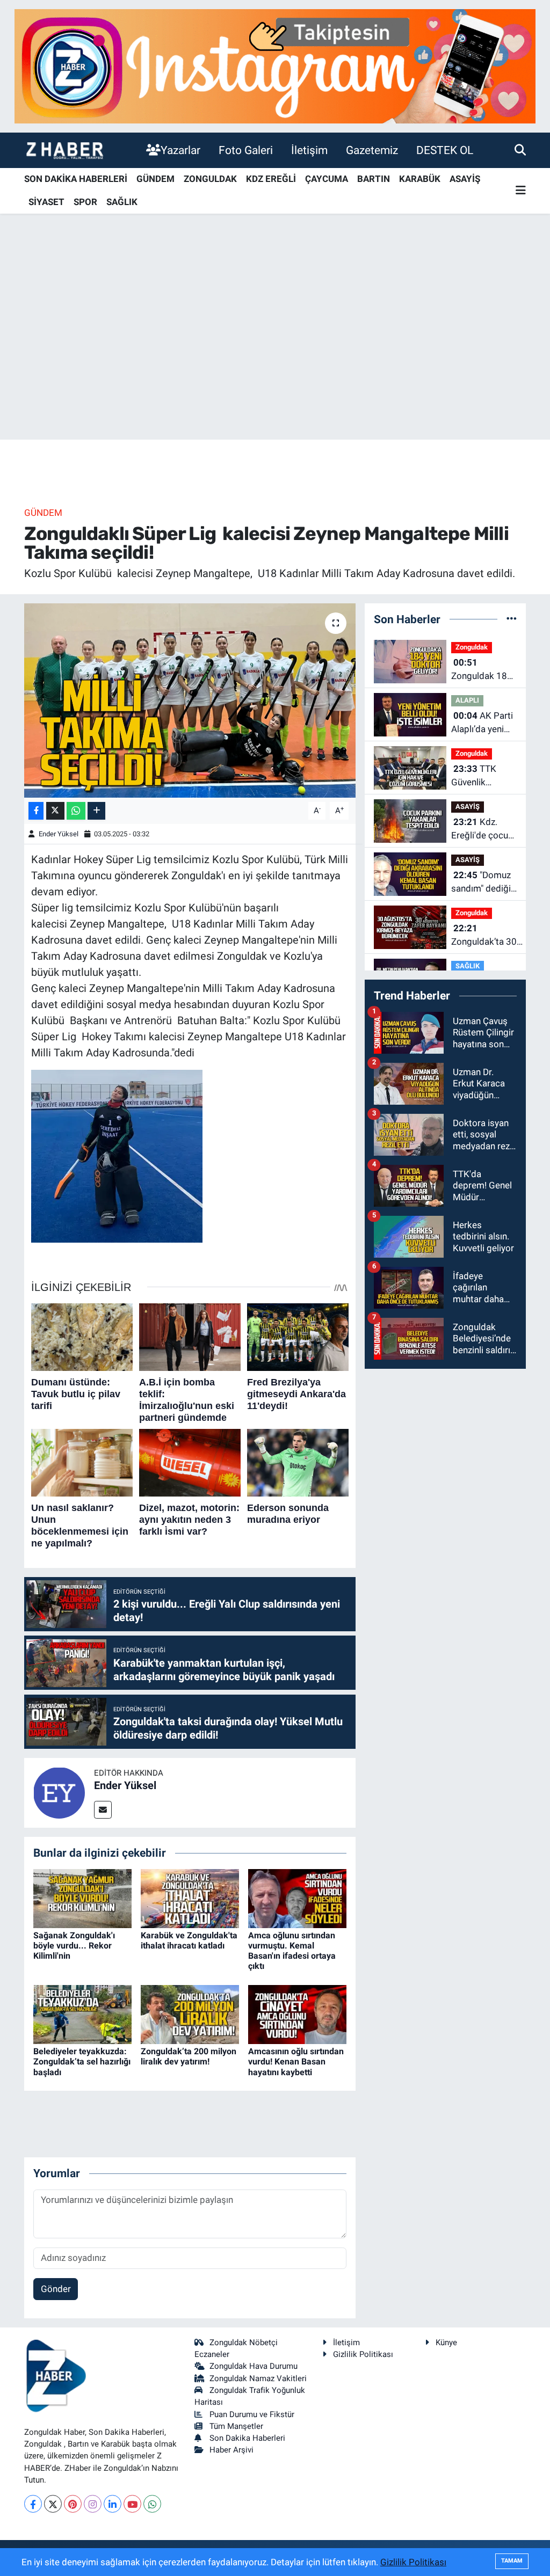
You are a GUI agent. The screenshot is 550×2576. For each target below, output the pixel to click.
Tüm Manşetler (236, 2426)
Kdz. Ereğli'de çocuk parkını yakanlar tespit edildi (483, 830)
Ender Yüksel (59, 834)
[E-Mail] (103, 1810)
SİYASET (46, 202)
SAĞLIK (122, 202)
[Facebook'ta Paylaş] (36, 811)
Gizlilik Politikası (363, 2354)
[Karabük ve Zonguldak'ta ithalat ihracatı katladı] (190, 1898)
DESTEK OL (445, 150)
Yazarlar (180, 150)
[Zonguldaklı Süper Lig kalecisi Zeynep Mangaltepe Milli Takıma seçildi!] (190, 700)
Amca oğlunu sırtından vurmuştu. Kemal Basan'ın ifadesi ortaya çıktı (292, 1951)
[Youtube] (132, 2504)
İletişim (309, 150)
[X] (53, 2504)
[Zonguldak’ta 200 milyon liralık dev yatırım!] (190, 2014)
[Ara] (520, 150)
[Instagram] (93, 2504)
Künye (446, 2343)
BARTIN (374, 179)
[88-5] (117, 1155)
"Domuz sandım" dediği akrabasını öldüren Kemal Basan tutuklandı (481, 883)
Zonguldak (472, 647)
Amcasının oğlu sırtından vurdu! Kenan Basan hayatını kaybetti (296, 2061)
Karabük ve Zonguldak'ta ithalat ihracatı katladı (189, 1940)
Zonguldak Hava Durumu (254, 2366)
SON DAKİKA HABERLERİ (76, 179)
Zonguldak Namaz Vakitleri (258, 2378)
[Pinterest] (73, 2504)
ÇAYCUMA (327, 179)
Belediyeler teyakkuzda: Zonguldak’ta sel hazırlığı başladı (82, 2061)
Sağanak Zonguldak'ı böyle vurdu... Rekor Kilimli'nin (74, 1946)
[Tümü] (512, 619)
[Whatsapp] (152, 2504)
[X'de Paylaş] (55, 811)
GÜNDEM (155, 179)
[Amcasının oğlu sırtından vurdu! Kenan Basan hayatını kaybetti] (297, 2014)
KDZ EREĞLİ (271, 179)
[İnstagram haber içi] (275, 65)
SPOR (85, 202)
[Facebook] (33, 2504)
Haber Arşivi (231, 2450)
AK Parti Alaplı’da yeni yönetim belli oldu (482, 723)
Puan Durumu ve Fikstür (252, 2414)
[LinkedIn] (113, 2504)
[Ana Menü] (521, 191)
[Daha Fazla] (96, 811)
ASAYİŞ (465, 179)
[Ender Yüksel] (59, 1792)
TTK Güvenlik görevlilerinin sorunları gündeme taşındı (477, 776)
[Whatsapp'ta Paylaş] (76, 811)
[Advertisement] (275, 355)
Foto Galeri (246, 150)
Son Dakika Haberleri (247, 2438)
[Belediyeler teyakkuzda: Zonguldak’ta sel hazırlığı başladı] (82, 2014)
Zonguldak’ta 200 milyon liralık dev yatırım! (189, 2056)
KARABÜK (420, 179)
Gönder (56, 2289)
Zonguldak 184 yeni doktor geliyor (482, 670)
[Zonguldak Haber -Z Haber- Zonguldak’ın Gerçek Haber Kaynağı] (64, 150)
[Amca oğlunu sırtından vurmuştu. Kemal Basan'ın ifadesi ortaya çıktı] (297, 1898)
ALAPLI (467, 700)
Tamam (512, 2561)
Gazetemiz (372, 150)
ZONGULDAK (210, 179)
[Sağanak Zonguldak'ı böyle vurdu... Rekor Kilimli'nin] (82, 1898)
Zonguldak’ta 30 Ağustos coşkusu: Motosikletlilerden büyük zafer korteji (488, 936)
